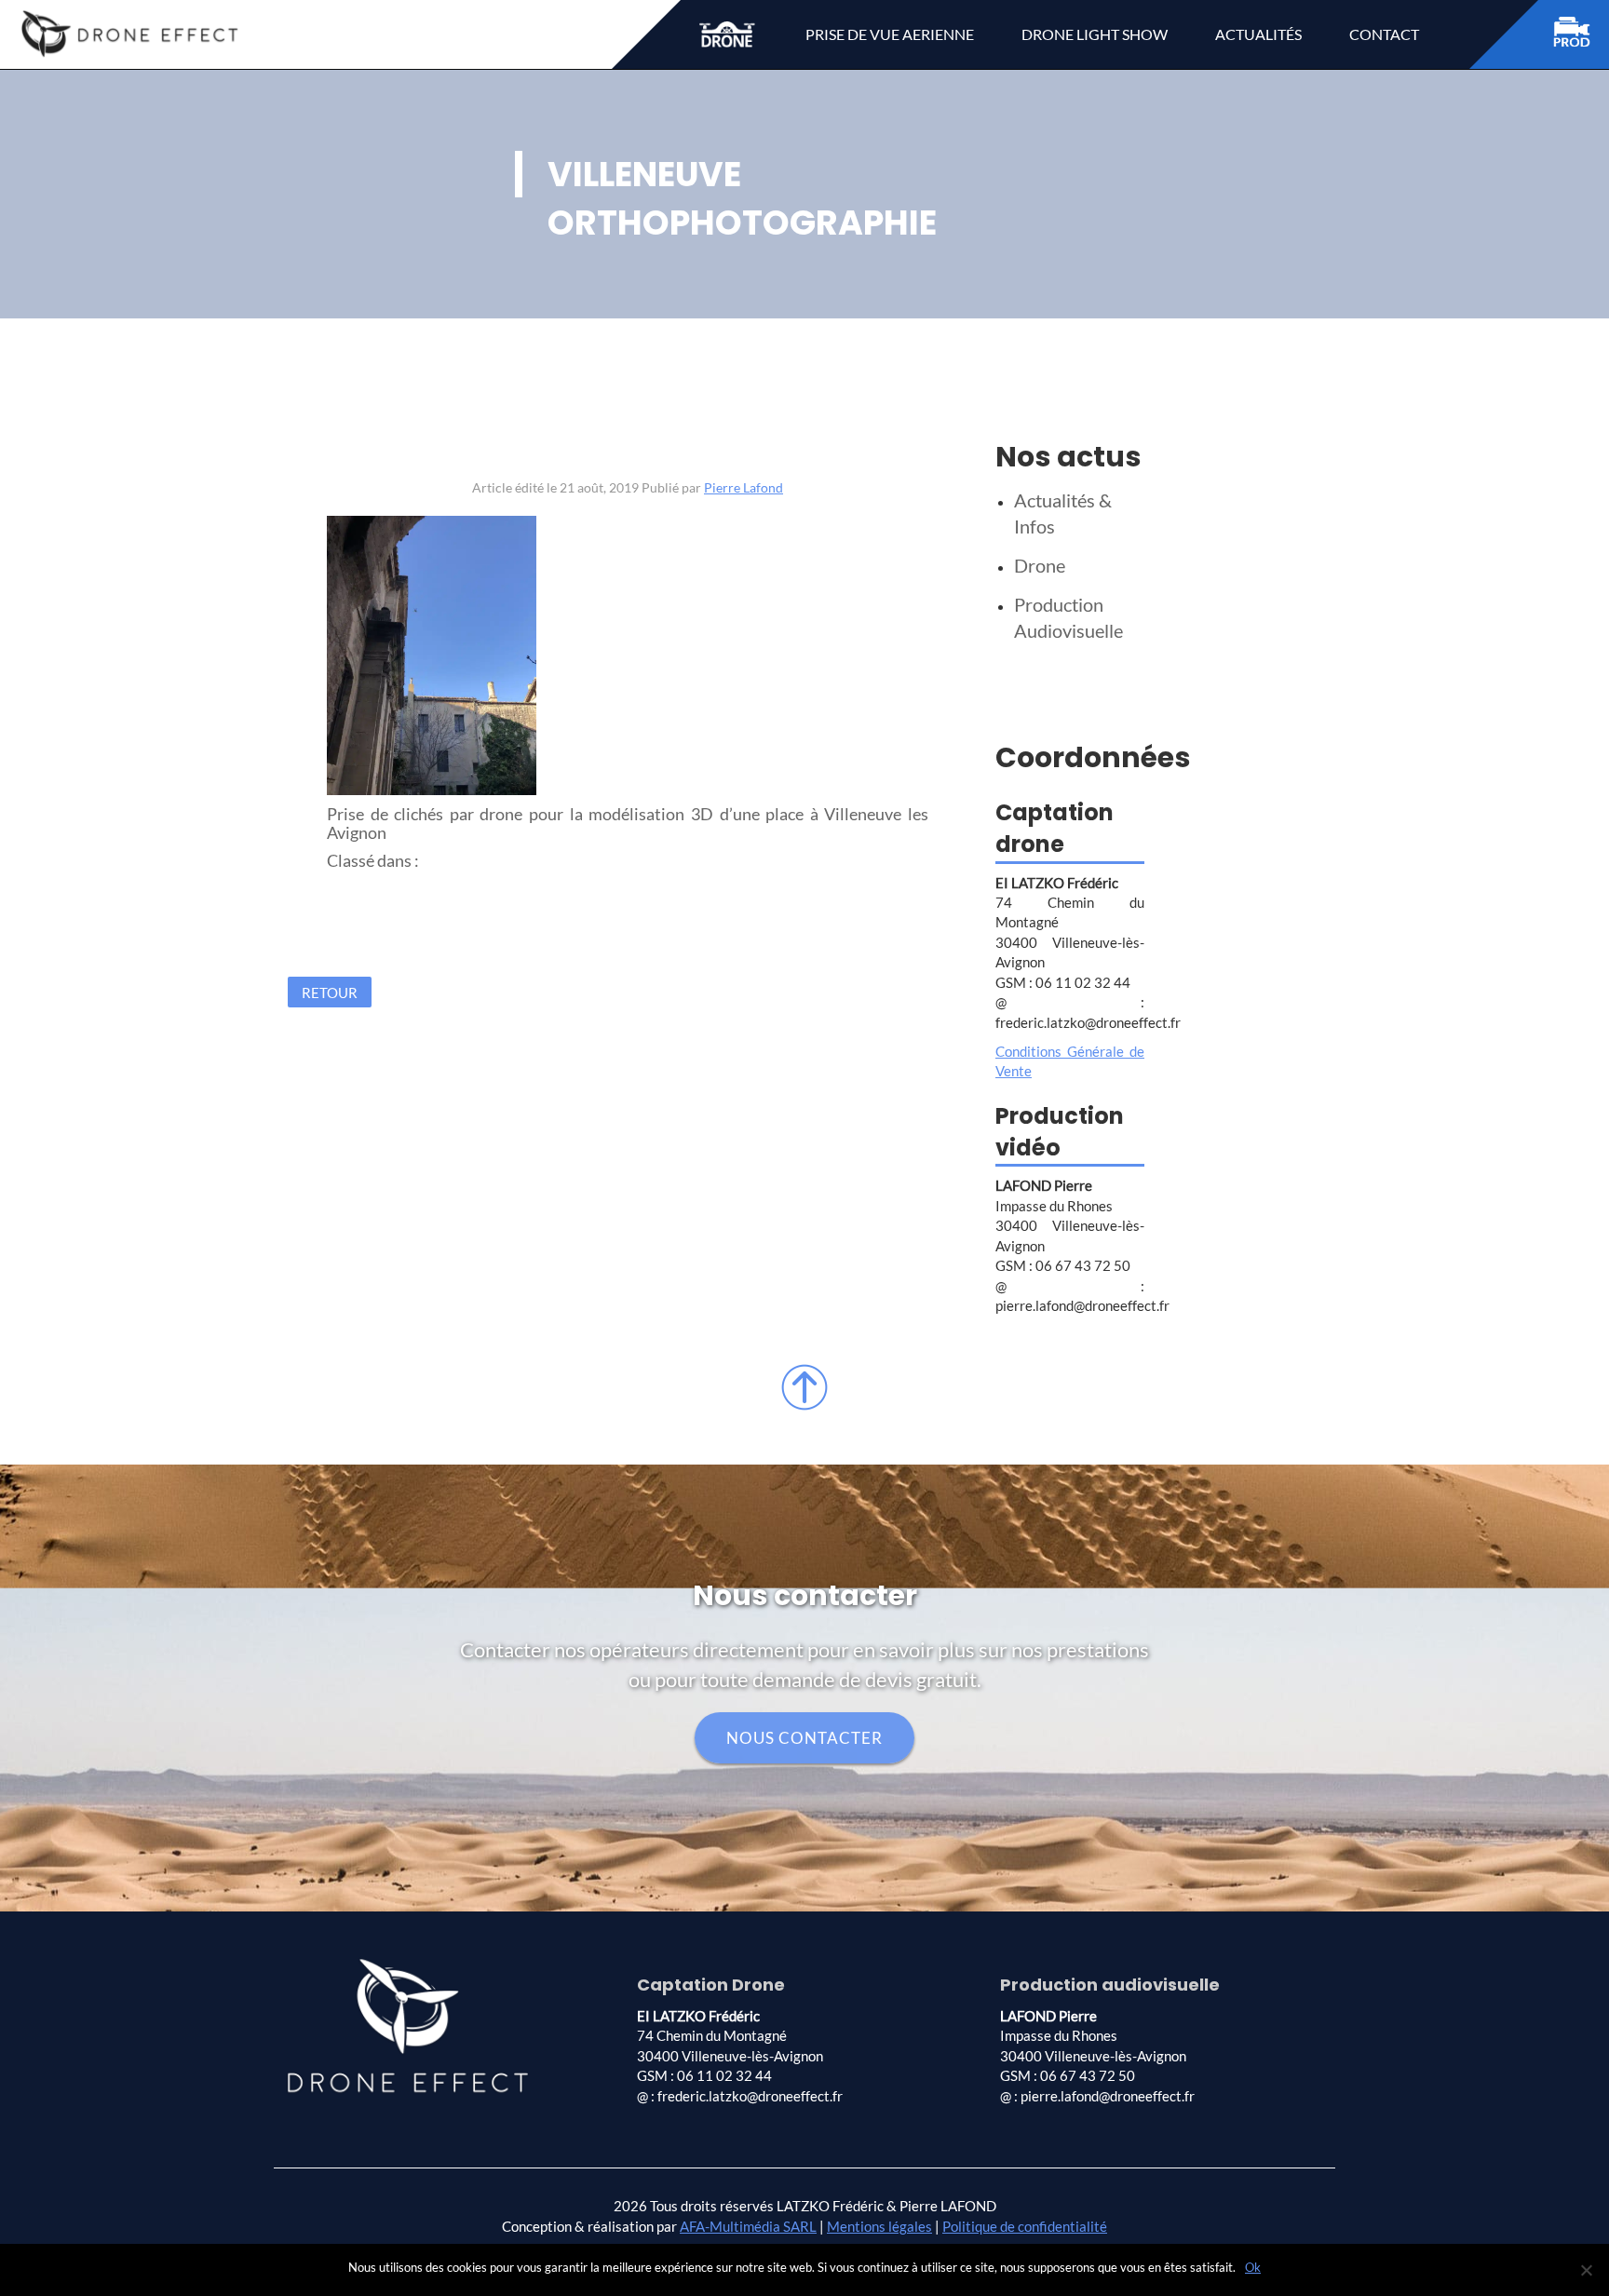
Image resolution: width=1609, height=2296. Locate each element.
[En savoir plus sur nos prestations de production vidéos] (1581, 35)
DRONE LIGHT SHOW (1095, 34)
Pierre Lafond (744, 487)
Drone (1040, 565)
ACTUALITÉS (1258, 34)
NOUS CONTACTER (804, 1738)
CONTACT (1384, 34)
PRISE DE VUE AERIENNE (890, 34)
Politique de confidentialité (1025, 2226)
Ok (1253, 2267)
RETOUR (330, 993)
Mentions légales (879, 2226)
